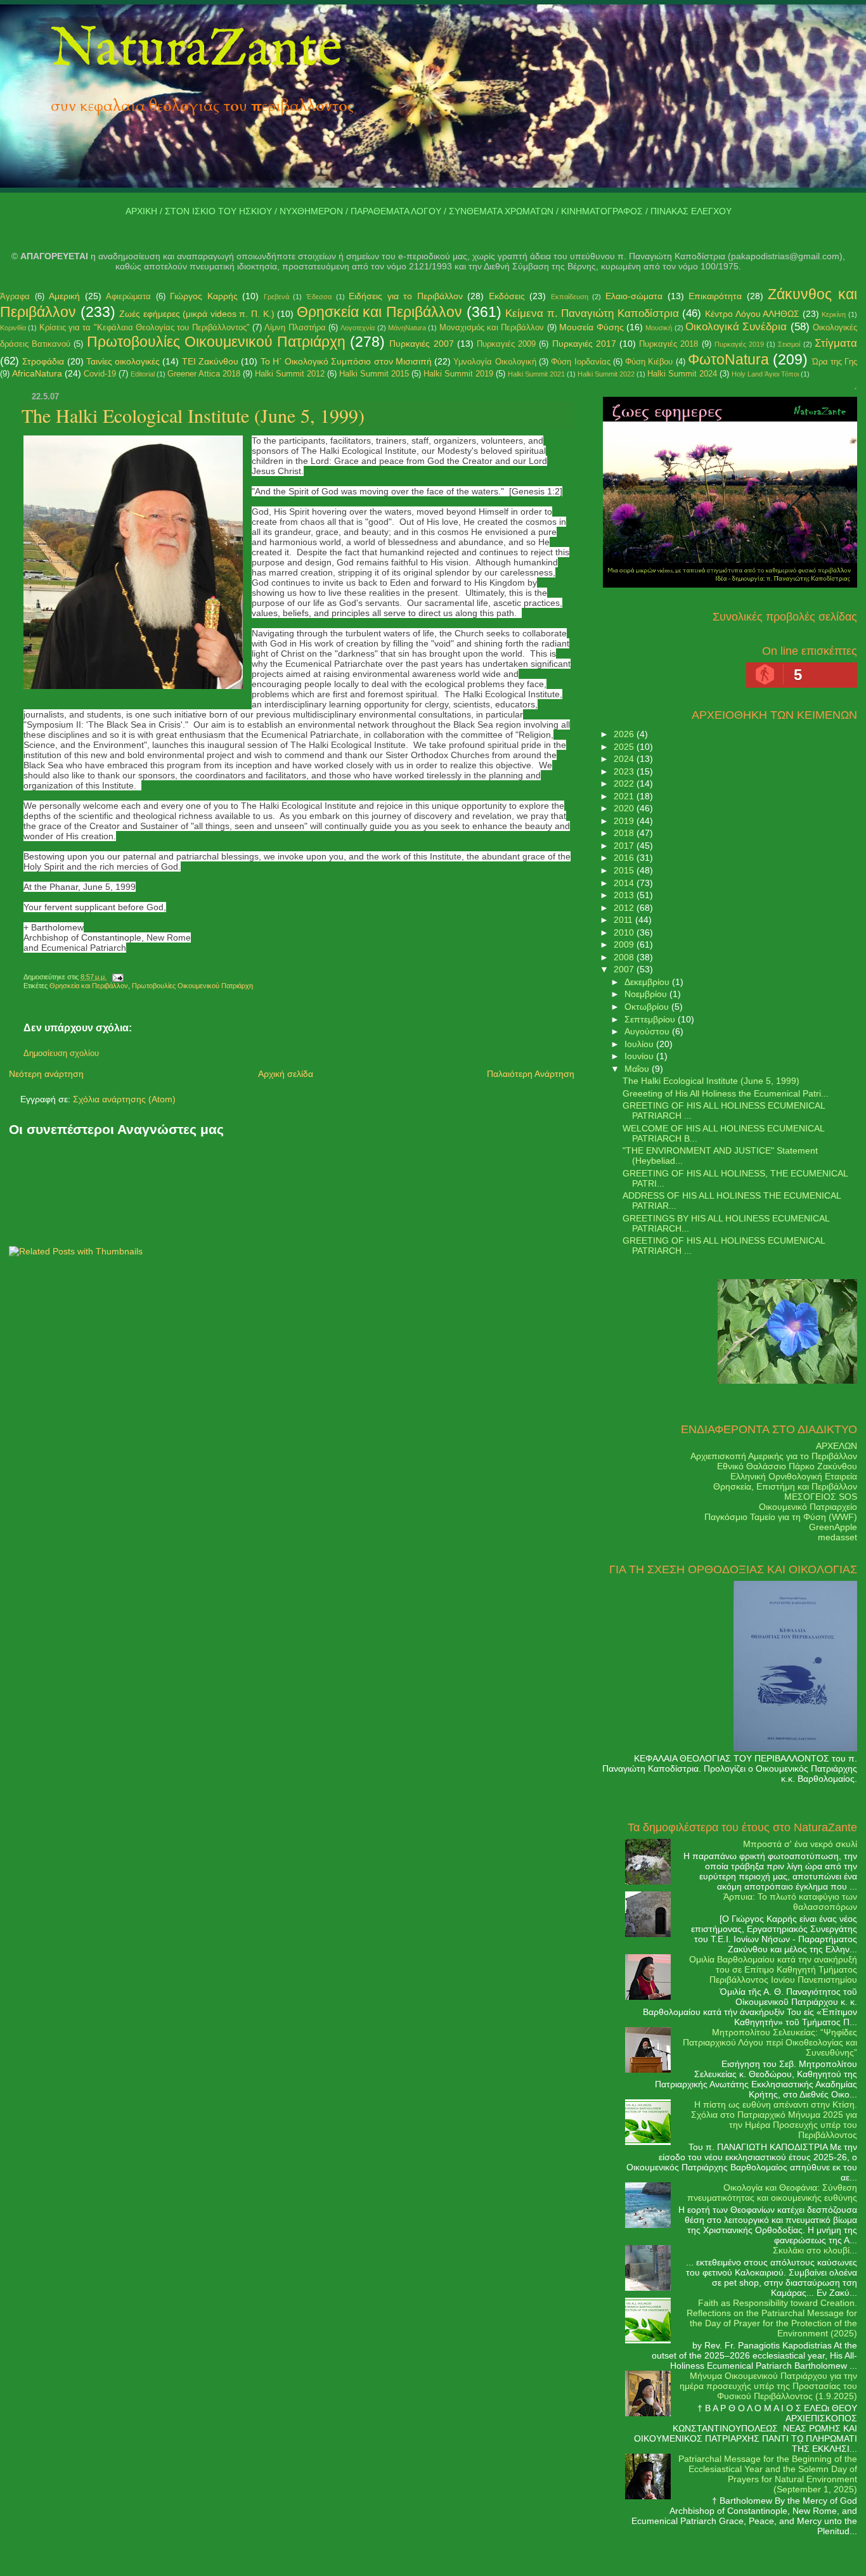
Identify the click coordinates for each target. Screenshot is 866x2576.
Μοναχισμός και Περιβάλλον (492, 327)
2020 (625, 808)
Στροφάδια (43, 361)
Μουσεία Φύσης (591, 327)
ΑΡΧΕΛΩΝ (837, 1446)
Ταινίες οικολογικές (123, 361)
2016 (625, 858)
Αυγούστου (648, 1031)
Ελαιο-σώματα (634, 296)
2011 (624, 920)
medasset (837, 1537)
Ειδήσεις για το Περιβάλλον (406, 296)
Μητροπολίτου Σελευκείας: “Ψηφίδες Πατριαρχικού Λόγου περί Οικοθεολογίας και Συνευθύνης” (770, 2042)
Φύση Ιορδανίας (580, 362)
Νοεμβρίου (647, 994)
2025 (625, 747)
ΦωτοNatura (728, 359)
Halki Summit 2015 (374, 374)
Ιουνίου (640, 1056)
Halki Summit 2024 (682, 374)
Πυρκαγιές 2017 (584, 344)
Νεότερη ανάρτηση (46, 1074)
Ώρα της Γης (835, 362)
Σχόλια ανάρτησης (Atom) (124, 1099)
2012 (625, 908)
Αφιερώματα (128, 296)
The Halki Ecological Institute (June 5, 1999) (193, 415)
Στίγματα (836, 343)
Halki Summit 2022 (606, 374)
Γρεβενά (276, 297)
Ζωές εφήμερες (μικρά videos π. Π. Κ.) (197, 314)
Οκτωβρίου (648, 1007)
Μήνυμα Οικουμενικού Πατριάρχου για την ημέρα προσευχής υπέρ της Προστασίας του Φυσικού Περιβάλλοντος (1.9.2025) (768, 2386)
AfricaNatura (37, 373)
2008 (625, 957)
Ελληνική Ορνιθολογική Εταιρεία (794, 1476)
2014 (625, 883)
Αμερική (64, 296)
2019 (625, 821)
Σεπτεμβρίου (651, 1019)
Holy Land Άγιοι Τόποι (765, 374)
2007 (625, 969)
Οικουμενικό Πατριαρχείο (808, 1507)
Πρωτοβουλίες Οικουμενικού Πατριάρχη (216, 342)
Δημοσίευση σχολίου (61, 1053)
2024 (625, 759)
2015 (625, 870)
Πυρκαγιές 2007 (421, 344)
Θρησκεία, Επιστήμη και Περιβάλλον (785, 1486)
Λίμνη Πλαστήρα (295, 327)
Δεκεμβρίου (648, 982)
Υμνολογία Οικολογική (494, 362)
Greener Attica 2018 (204, 374)
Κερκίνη (834, 314)
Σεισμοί (789, 344)
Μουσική (659, 328)
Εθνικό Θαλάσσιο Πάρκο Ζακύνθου (787, 1466)
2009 (625, 944)
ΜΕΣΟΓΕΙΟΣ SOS (821, 1497)
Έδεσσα (319, 297)
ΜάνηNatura (407, 328)
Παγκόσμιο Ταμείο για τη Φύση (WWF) (781, 1517)
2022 (625, 783)
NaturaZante (197, 50)
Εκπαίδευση (570, 297)
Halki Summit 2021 (536, 374)
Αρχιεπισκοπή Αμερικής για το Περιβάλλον (774, 1456)
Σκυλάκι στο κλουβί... (815, 2250)
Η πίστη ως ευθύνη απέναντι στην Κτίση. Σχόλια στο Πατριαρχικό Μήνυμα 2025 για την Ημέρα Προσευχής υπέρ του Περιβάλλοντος (774, 2120)
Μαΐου (638, 1069)
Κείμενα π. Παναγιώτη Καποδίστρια (592, 313)
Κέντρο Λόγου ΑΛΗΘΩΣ (752, 314)
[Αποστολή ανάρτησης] (116, 977)
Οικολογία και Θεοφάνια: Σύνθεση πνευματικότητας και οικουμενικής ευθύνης (772, 2193)
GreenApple (833, 1527)
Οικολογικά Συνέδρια (736, 327)
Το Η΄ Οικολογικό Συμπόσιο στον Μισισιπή (346, 361)
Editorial (143, 374)
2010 (625, 932)
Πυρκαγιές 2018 (669, 344)
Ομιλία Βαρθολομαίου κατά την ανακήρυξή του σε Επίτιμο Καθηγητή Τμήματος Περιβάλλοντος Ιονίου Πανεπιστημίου (773, 1969)
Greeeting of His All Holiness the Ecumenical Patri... (726, 1093)
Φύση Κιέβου (649, 362)
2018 (625, 833)
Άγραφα (15, 296)
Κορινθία (13, 328)
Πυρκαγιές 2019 (739, 344)
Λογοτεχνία (358, 328)
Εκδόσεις (507, 296)
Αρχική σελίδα (286, 1074)
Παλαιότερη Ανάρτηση (531, 1074)
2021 (625, 796)
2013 (625, 895)
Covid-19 (100, 374)
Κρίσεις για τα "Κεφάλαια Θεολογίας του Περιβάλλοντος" (145, 327)
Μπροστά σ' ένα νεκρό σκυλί (800, 1844)
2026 (625, 734)
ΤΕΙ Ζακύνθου (210, 361)
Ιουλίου (640, 1044)
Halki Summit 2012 (290, 374)
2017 (625, 846)
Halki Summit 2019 (458, 374)
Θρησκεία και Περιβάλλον (379, 312)
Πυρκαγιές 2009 (506, 344)
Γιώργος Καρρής (204, 296)
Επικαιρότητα (715, 296)
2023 (625, 771)
